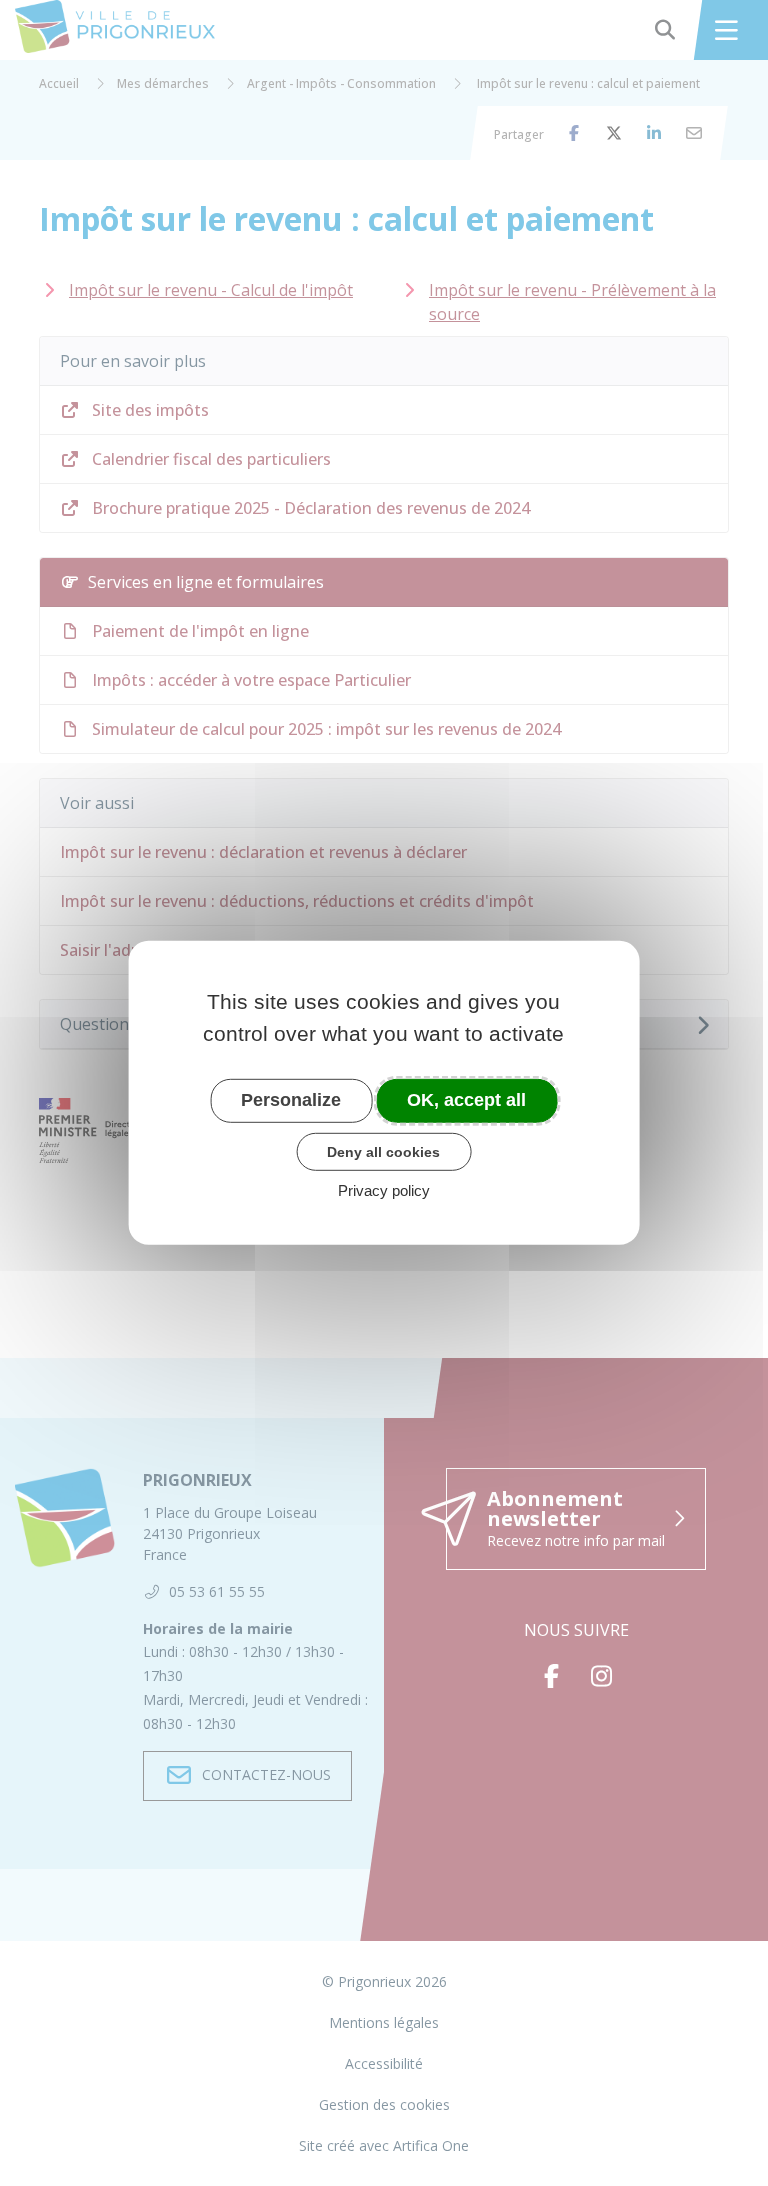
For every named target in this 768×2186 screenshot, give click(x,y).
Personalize (291, 1100)
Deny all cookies (383, 1151)
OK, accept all (466, 1100)
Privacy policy (384, 1190)
